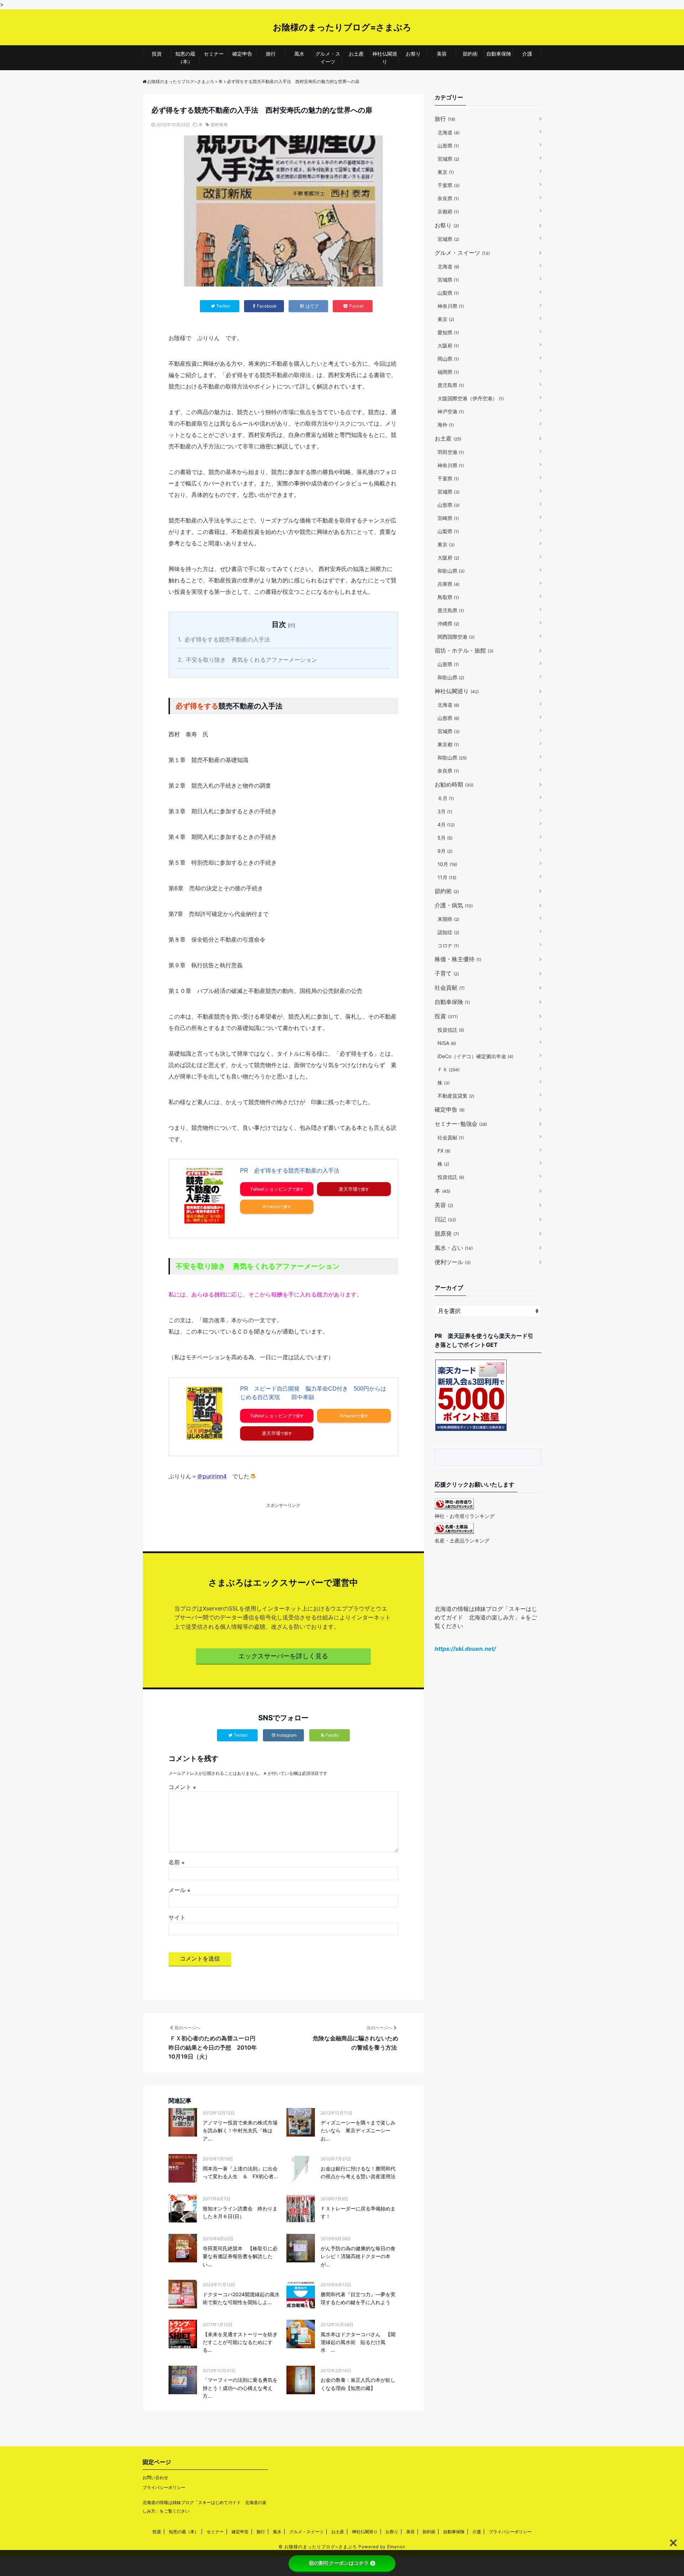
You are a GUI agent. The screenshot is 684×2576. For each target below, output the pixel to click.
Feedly (332, 1735)
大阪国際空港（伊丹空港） (471, 398)
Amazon (271, 1207)
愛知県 (448, 332)
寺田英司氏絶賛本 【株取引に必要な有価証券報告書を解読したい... (240, 2256)
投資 (157, 54)
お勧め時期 (454, 784)
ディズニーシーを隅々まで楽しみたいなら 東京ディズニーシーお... (358, 2131)
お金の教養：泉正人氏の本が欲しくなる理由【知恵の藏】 (358, 2384)
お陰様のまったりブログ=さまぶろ (342, 27)
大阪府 (448, 346)
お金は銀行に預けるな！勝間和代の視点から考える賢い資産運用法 (358, 2172)
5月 (445, 838)
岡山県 (448, 359)
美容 (442, 54)
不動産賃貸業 (456, 1096)
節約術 (470, 54)
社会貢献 (450, 988)
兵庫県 (449, 584)
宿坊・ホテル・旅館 (464, 650)
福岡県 (448, 372)
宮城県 (448, 159)
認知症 (448, 932)
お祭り (413, 54)
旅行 (271, 54)
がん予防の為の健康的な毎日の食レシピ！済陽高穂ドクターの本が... (358, 2256)
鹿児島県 (451, 385)
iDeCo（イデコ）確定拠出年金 (475, 1056)
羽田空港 (451, 452)
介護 (527, 54)
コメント (182, 1787)
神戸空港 (451, 411)
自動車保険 (499, 54)
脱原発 (447, 1233)
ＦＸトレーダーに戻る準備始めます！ (358, 2212)
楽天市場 (348, 1189)
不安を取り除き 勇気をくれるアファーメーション (247, 660)
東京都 (448, 744)
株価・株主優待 (458, 959)
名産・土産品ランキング (462, 1541)
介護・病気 (454, 905)
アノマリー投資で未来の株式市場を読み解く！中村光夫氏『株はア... (240, 2131)
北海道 (449, 132)
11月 (447, 877)
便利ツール (453, 1262)
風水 (299, 54)
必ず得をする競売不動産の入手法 (224, 639)
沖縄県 (448, 624)
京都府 (448, 212)
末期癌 (448, 919)
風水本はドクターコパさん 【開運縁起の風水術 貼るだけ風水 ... (358, 2342)
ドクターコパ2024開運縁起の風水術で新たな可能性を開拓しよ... (241, 2298)
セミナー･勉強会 (461, 1124)
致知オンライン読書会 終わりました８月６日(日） (240, 2212)
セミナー (214, 54)
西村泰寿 (219, 125)
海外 (446, 425)
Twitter (241, 1735)
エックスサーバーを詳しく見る (283, 1656)
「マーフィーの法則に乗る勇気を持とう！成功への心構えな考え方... (240, 2388)
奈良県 (448, 198)
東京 (446, 172)
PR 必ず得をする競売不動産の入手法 (290, 1171)
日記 (445, 1219)
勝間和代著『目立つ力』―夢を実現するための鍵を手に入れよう (358, 2298)
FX (444, 1151)
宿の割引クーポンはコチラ (339, 2563)
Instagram (287, 1735)
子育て (447, 973)
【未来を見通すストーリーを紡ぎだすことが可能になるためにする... (240, 2342)
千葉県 (449, 185)
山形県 (448, 146)
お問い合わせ (155, 2477)
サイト (177, 1917)
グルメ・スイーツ (328, 58)
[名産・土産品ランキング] (454, 1532)
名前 (177, 1862)
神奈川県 (451, 306)
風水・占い (454, 1248)
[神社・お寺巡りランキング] (454, 1507)
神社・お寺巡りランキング (465, 1516)
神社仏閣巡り (385, 58)
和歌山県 (451, 571)
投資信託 (451, 1030)
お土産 (356, 54)
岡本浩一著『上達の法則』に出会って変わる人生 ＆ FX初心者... (240, 2172)
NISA (447, 1043)
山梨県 (448, 293)
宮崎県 (448, 518)
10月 (447, 864)
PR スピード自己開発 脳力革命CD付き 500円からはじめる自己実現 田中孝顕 (313, 1393)
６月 (446, 798)
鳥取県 (448, 597)
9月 (445, 851)
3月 (445, 811)
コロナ (448, 945)
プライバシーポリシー (164, 2487)
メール (179, 1890)
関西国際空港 (456, 637)
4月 (446, 825)
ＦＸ (449, 1069)
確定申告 (242, 54)
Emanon (396, 2547)
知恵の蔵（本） (185, 58)
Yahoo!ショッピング (271, 1189)
